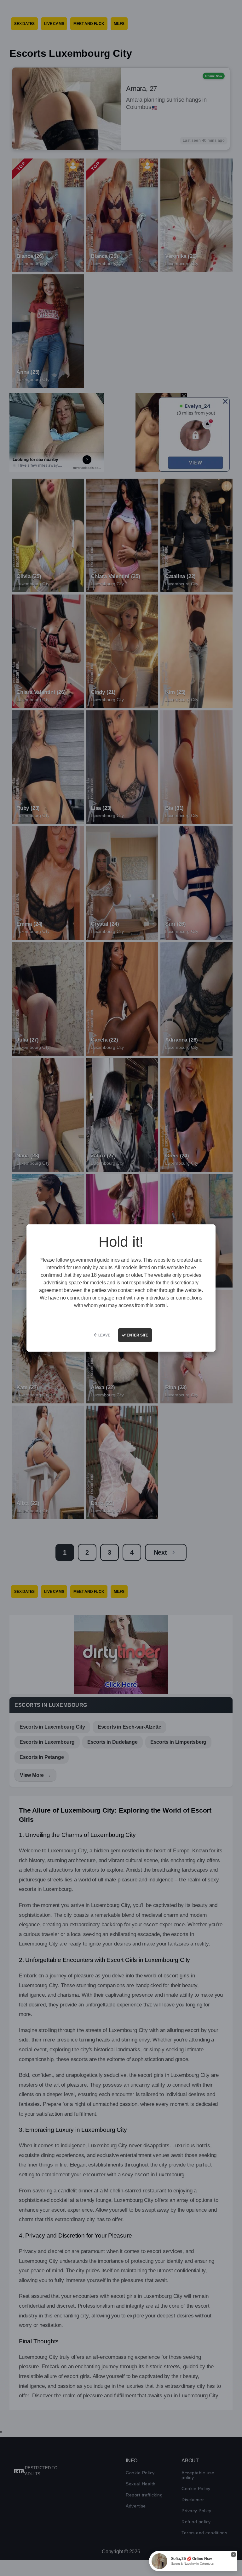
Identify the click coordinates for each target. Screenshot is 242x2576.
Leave (104, 1335)
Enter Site (137, 1335)
